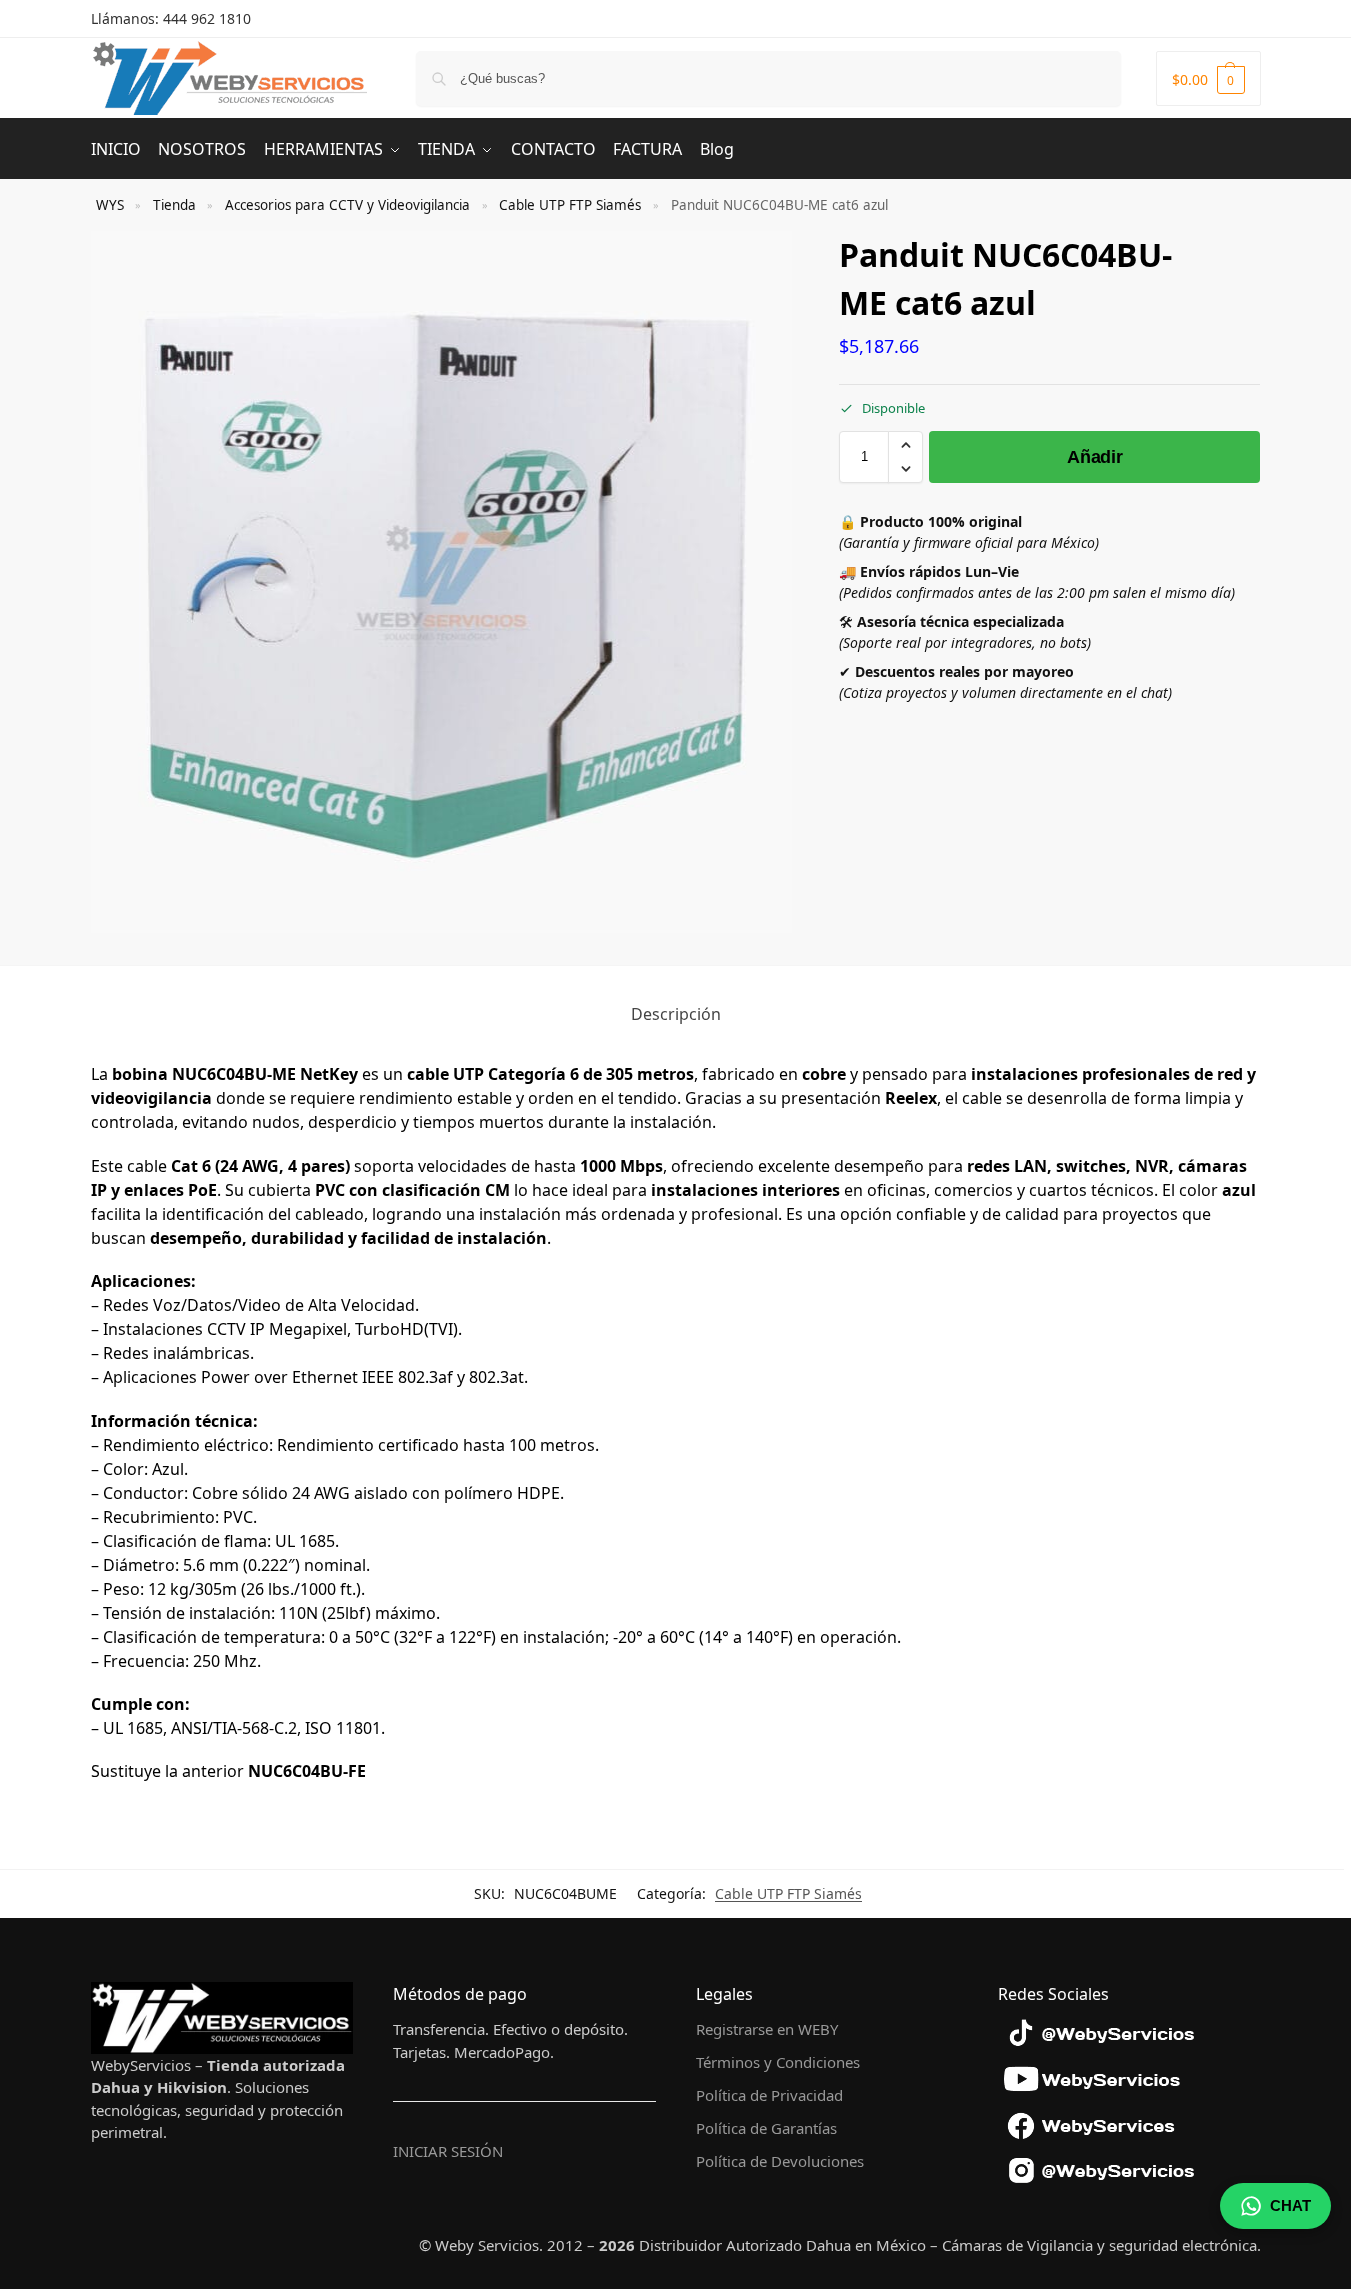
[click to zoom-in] (442, 582)
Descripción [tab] (676, 1014)
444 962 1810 (207, 18)
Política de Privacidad (769, 2095)
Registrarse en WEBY (767, 2029)
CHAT (1290, 2205)
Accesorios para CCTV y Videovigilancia (347, 205)
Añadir (1094, 457)
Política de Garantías (766, 2128)
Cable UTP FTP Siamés (570, 205)
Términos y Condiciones (778, 2062)
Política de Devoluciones (780, 2161)
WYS (110, 205)
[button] (1208, 78)
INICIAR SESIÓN (448, 2151)
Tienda (174, 205)
